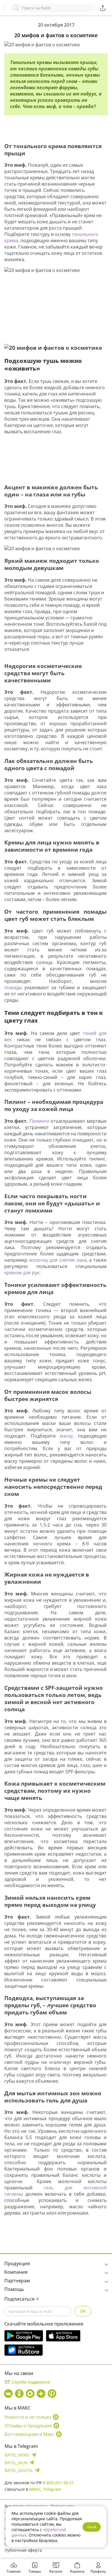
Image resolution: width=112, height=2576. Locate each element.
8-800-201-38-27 (58, 2483)
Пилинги (40, 1121)
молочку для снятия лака (58, 1260)
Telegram (52, 2489)
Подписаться (19, 2299)
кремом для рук (22, 1273)
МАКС (35, 2489)
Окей (92, 2527)
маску (66, 1436)
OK (83, 2311)
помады (13, 987)
